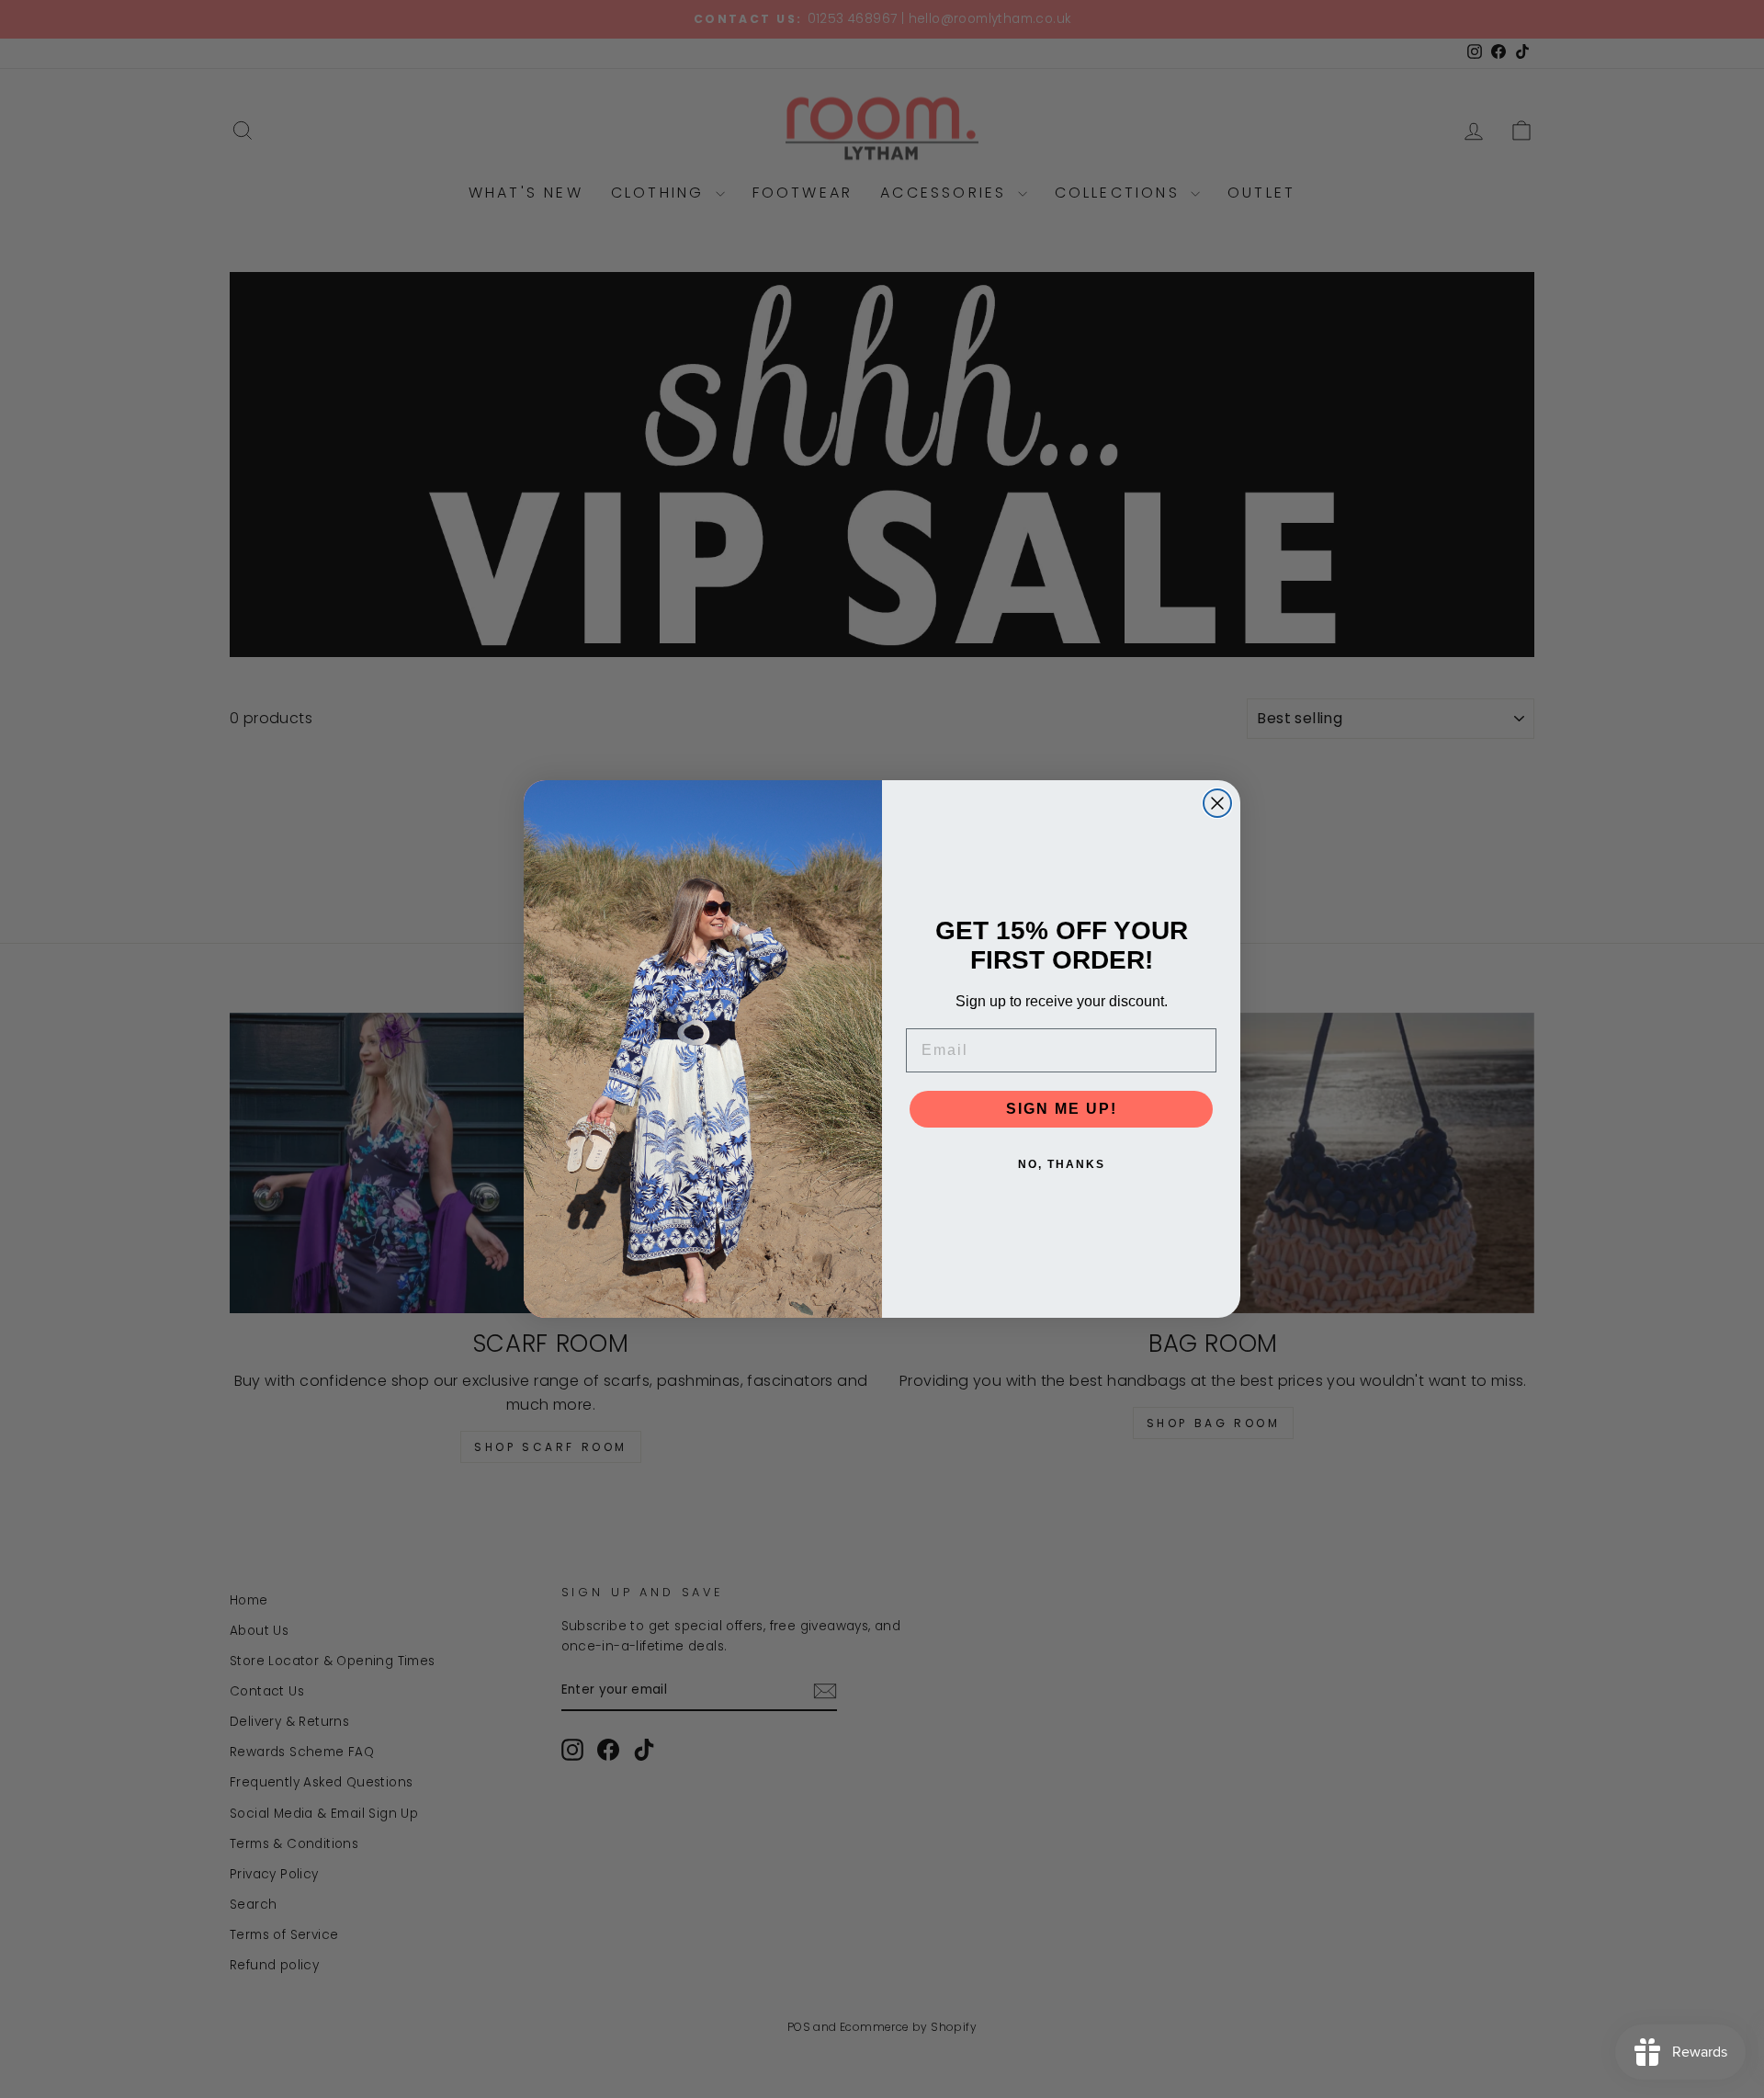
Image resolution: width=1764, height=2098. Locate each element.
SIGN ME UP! (1062, 1109)
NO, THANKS (1062, 1164)
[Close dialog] (1217, 803)
